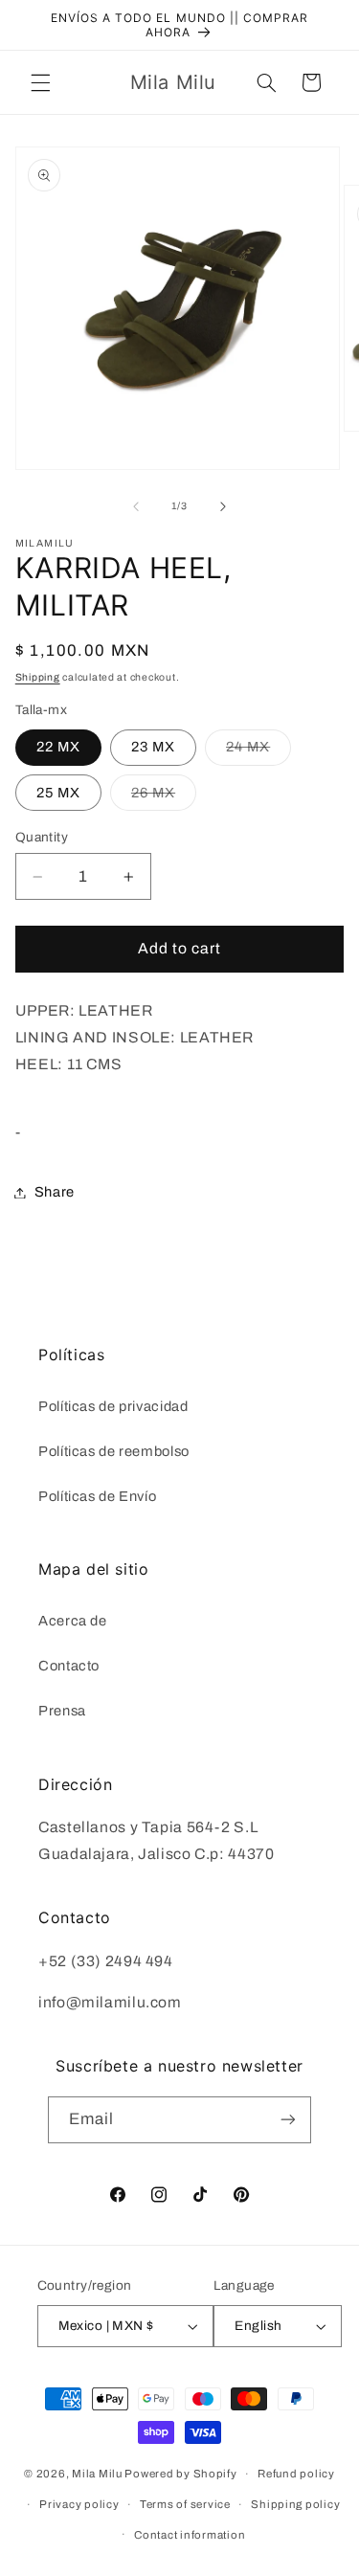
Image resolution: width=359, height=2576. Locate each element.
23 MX (153, 747)
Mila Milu (97, 2474)
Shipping (38, 677)
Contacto (69, 1666)
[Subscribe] (288, 2120)
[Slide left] (136, 506)
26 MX (164, 797)
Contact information (190, 2535)
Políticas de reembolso (114, 1451)
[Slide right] (223, 506)
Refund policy (296, 2474)
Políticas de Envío (97, 1496)
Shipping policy (295, 2504)
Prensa (62, 1711)
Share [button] (55, 1192)
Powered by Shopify (180, 2474)
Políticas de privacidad (113, 1406)
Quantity (42, 837)
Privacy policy (79, 2504)
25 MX (58, 793)
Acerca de (73, 1621)
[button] (40, 82)
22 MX (58, 747)
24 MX (258, 751)
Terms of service (185, 2504)
